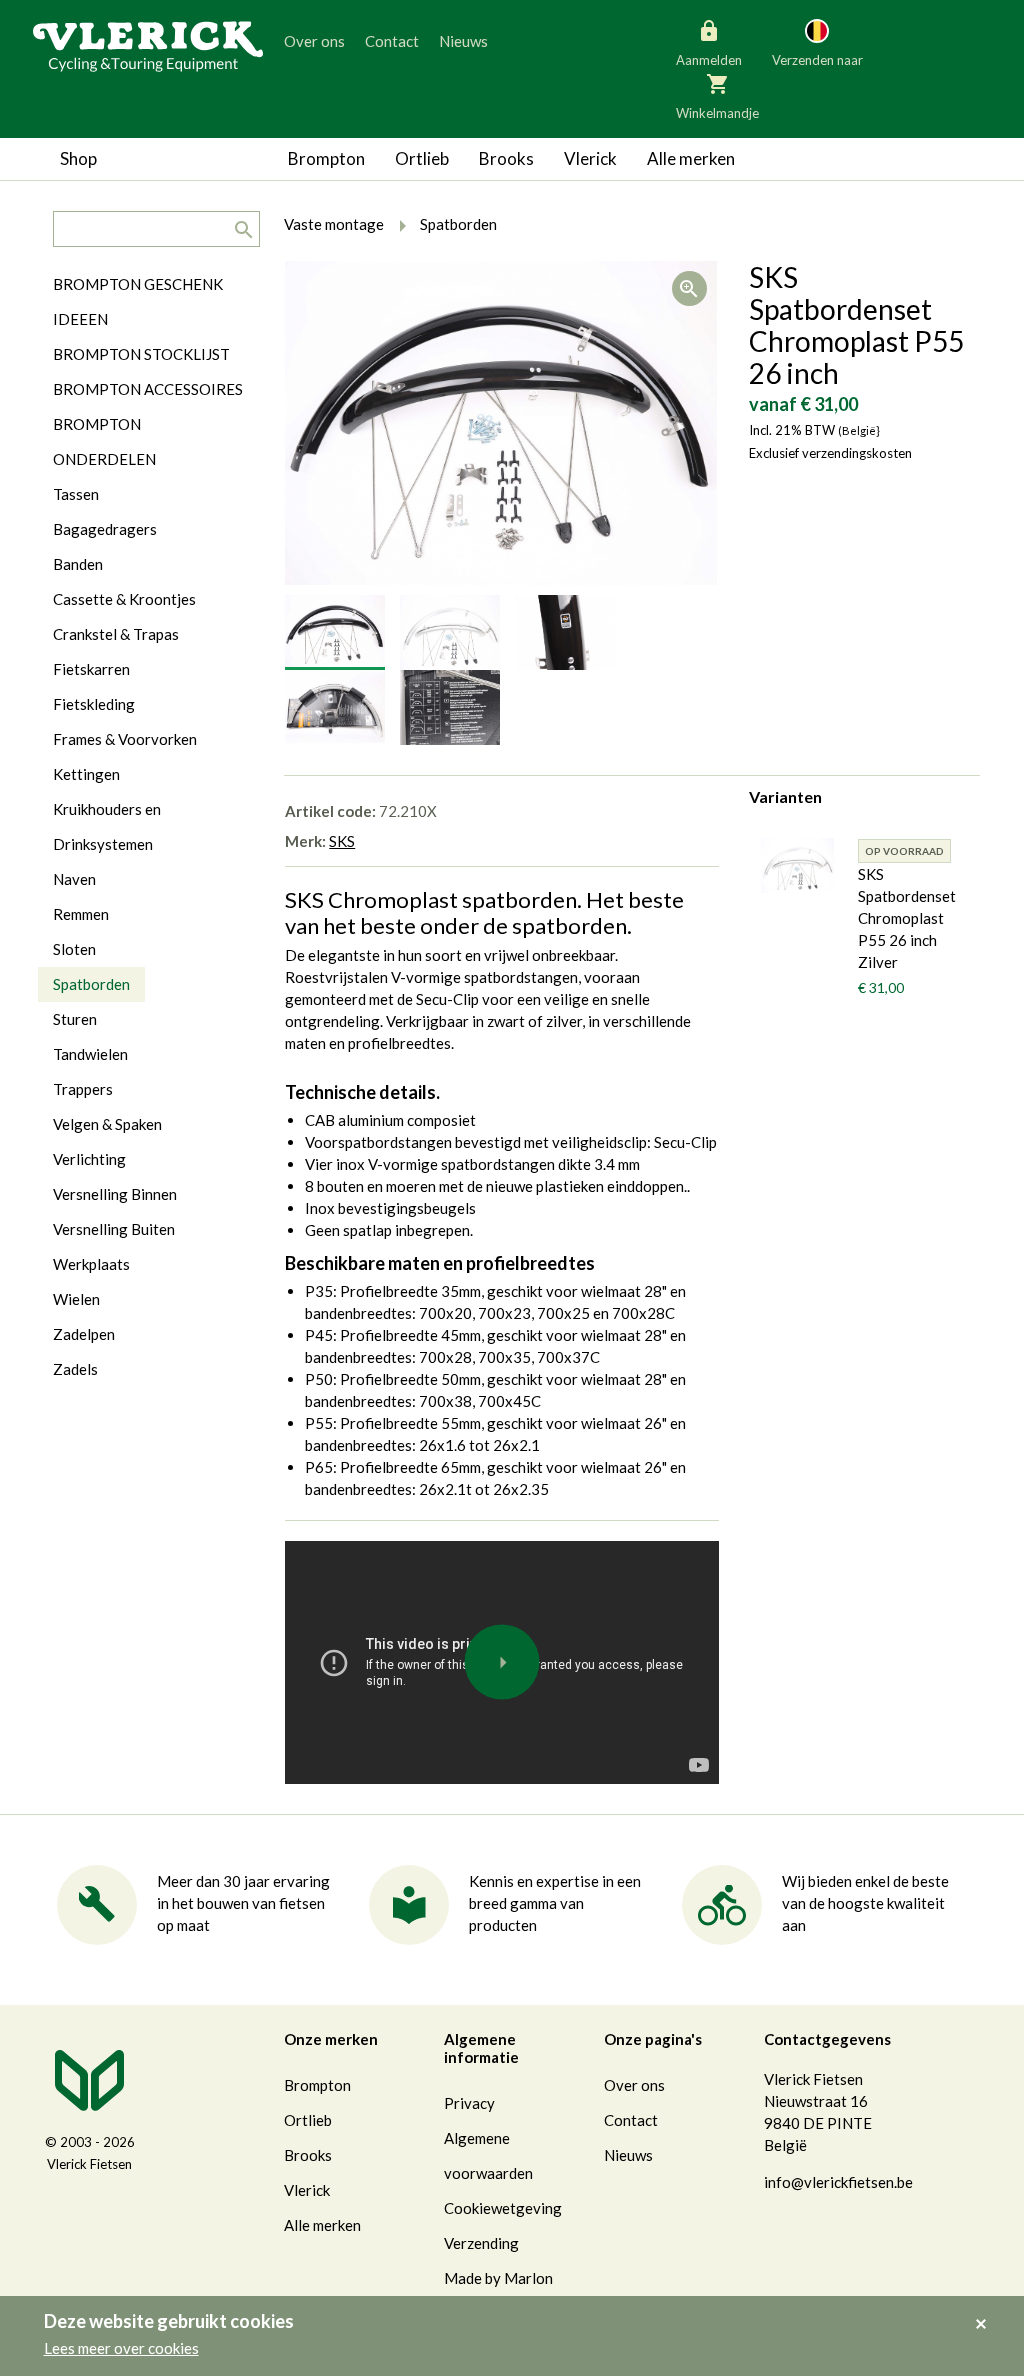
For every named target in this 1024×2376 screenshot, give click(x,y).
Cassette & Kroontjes (124, 599)
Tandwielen (90, 1054)
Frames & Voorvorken (125, 739)
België (732, 130)
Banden (78, 564)
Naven (74, 879)
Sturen (75, 1019)
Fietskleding (94, 704)
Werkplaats (91, 1264)
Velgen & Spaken (107, 1124)
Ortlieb (422, 158)
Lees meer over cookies (121, 2348)
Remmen (81, 914)
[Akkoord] (986, 2310)
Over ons (314, 41)
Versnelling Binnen (115, 1194)
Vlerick (590, 158)
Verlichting (89, 1159)
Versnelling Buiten (114, 1229)
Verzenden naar (817, 60)
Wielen (76, 1299)
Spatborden (91, 984)
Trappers (83, 1089)
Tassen (76, 494)
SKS (342, 841)
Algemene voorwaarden (488, 2155)
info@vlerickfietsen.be (838, 2182)
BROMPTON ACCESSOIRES (148, 389)
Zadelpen (84, 1334)
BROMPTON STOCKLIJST (141, 354)
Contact (392, 41)
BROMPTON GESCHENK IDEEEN (138, 301)
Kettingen (86, 774)
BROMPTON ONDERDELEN (104, 441)
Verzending (481, 2243)
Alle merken (691, 158)
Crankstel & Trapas (116, 634)
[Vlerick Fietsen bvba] (148, 45)
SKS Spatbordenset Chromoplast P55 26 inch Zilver (906, 918)
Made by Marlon (498, 2278)
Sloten (74, 949)
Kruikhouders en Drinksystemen (107, 826)
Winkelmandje (717, 113)
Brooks (506, 158)
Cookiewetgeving (503, 2208)
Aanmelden (709, 60)
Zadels (75, 1369)
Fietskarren (91, 669)
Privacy (469, 2103)
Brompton (326, 158)
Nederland (895, 130)
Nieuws (463, 41)
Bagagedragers (105, 529)
